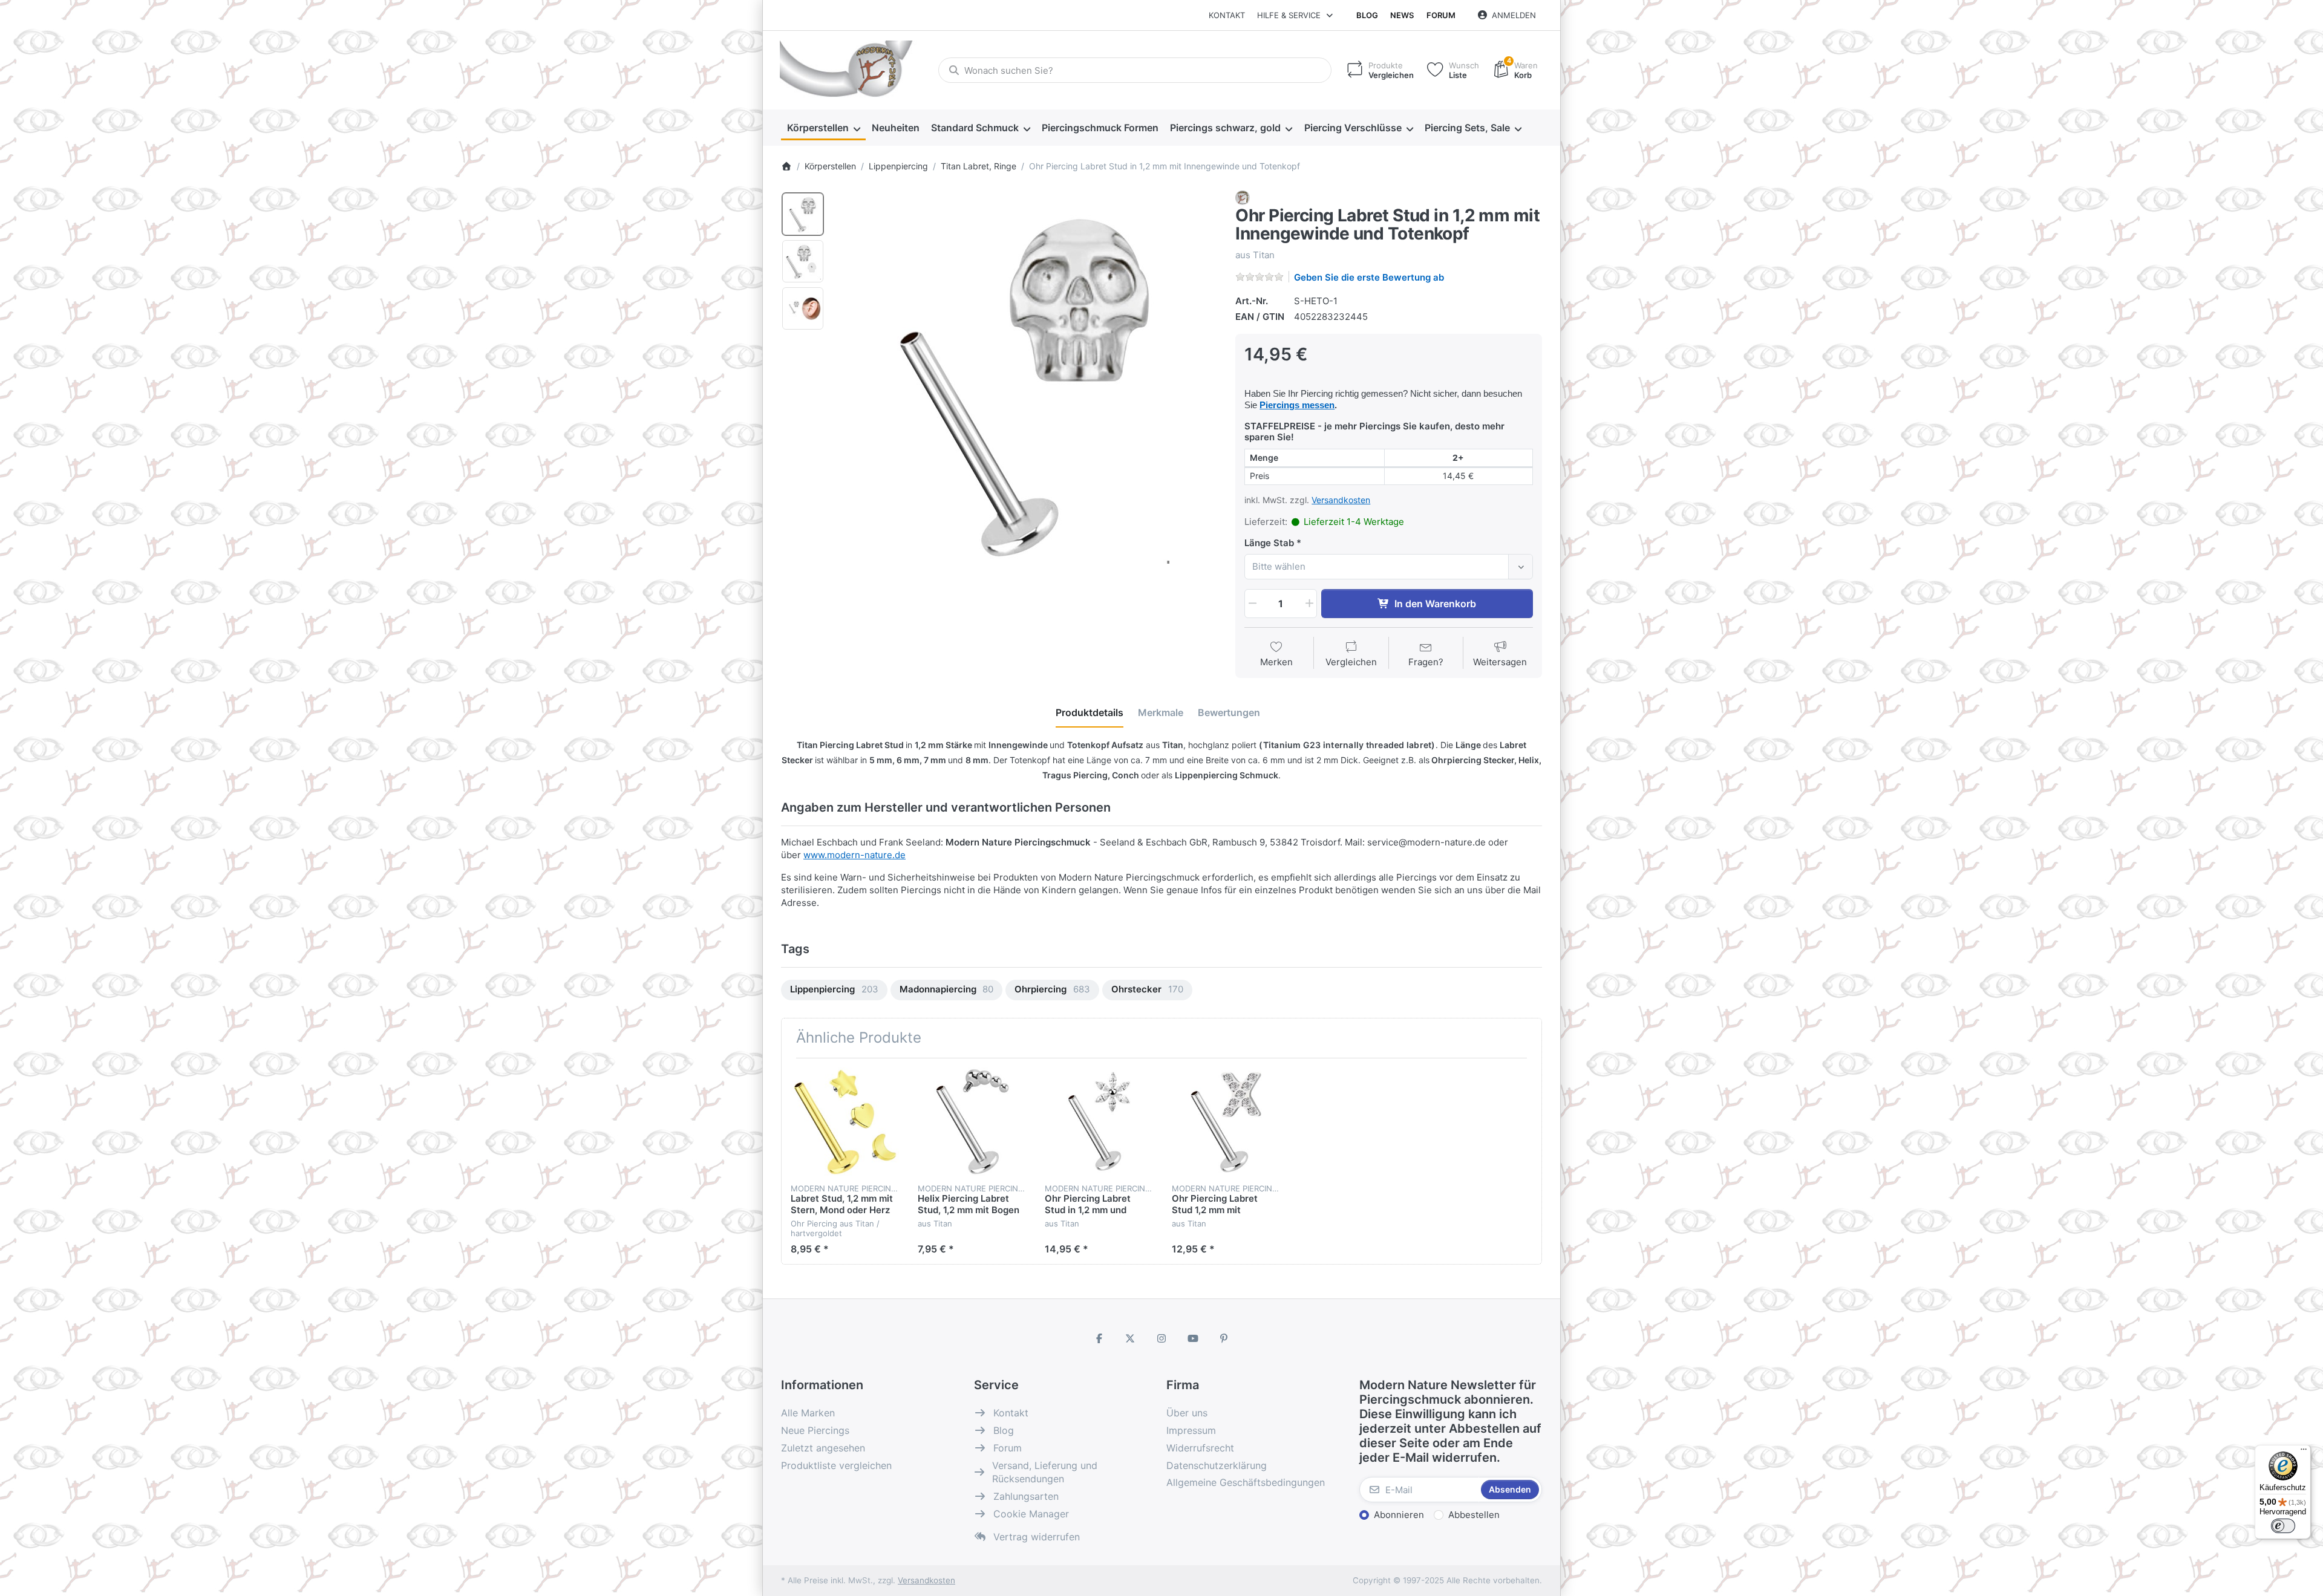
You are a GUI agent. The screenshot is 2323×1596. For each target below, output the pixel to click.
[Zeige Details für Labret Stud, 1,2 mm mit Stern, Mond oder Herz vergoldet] (845, 1122)
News (1402, 15)
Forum (1441, 15)
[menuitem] (823, 128)
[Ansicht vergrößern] (1026, 382)
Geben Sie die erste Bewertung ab (1369, 277)
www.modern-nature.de (854, 855)
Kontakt (1227, 15)
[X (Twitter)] (1131, 1338)
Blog (1367, 15)
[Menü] (2304, 1452)
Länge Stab (1269, 543)
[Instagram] (1161, 1338)
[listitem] (1026, 382)
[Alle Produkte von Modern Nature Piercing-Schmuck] (1243, 197)
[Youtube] (1193, 1338)
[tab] (1090, 712)
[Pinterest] (1224, 1338)
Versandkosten (1341, 500)
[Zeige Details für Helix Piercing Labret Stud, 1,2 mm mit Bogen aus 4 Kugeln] (972, 1122)
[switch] (2283, 1526)
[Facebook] (1099, 1338)
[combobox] (1135, 70)
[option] (803, 214)
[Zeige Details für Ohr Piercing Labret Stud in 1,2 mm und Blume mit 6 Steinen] (1099, 1122)
